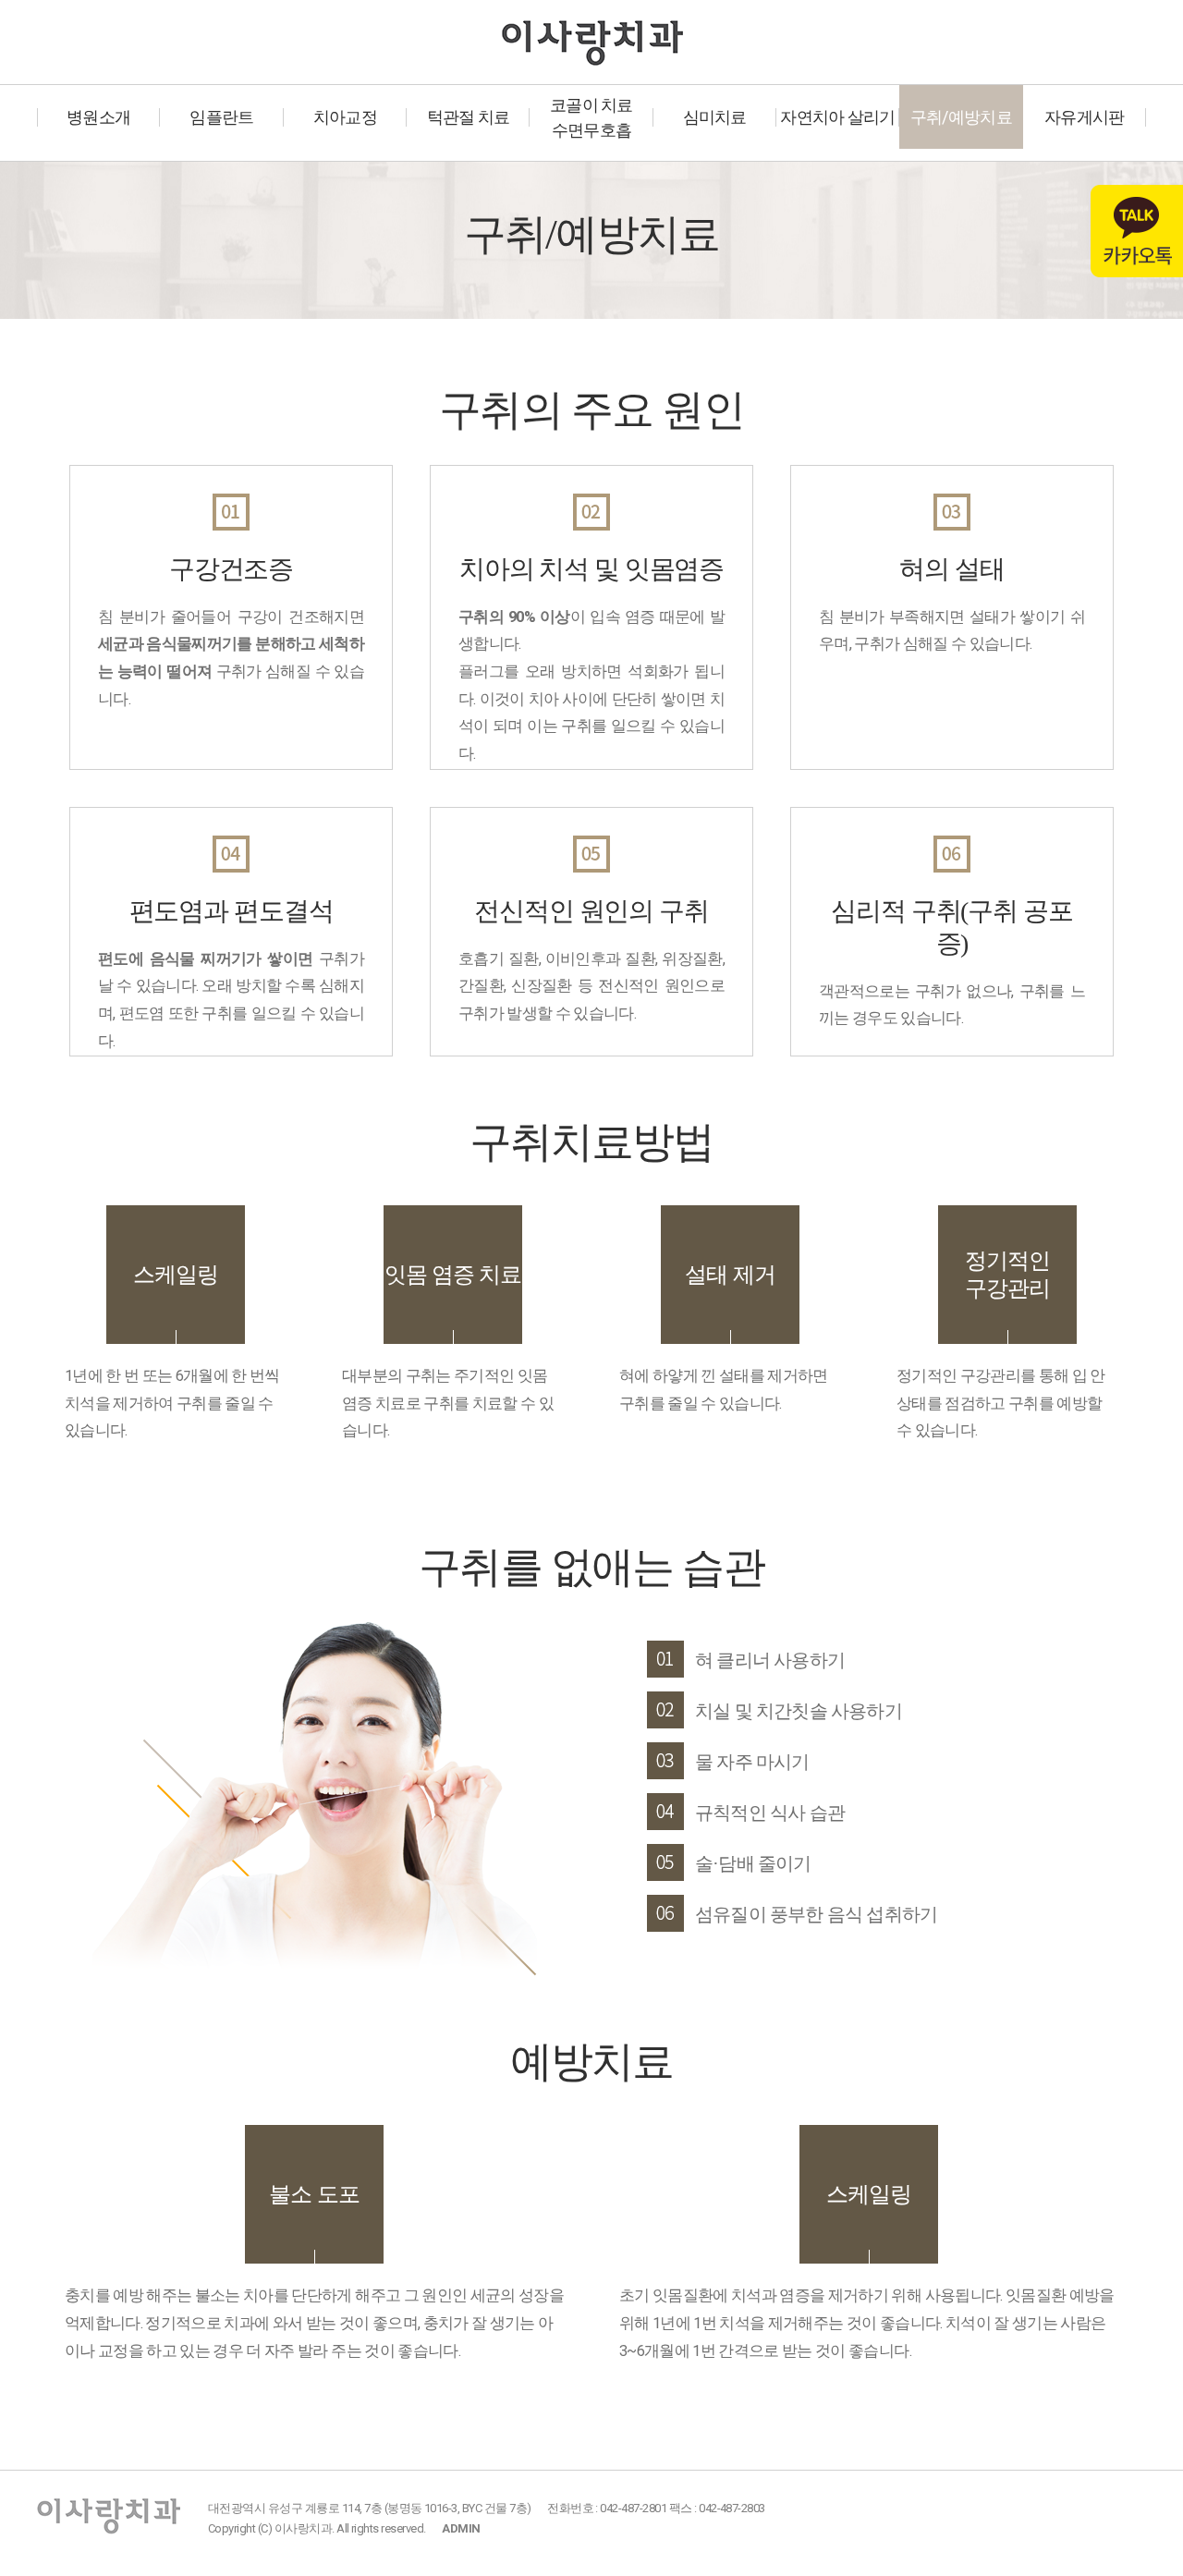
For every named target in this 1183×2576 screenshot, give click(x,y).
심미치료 (715, 117)
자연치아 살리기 (837, 117)
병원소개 (98, 117)
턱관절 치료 (469, 117)
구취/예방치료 (961, 117)
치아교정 (345, 117)
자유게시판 (1084, 117)
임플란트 (221, 117)
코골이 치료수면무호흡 (591, 117)
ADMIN (461, 2528)
